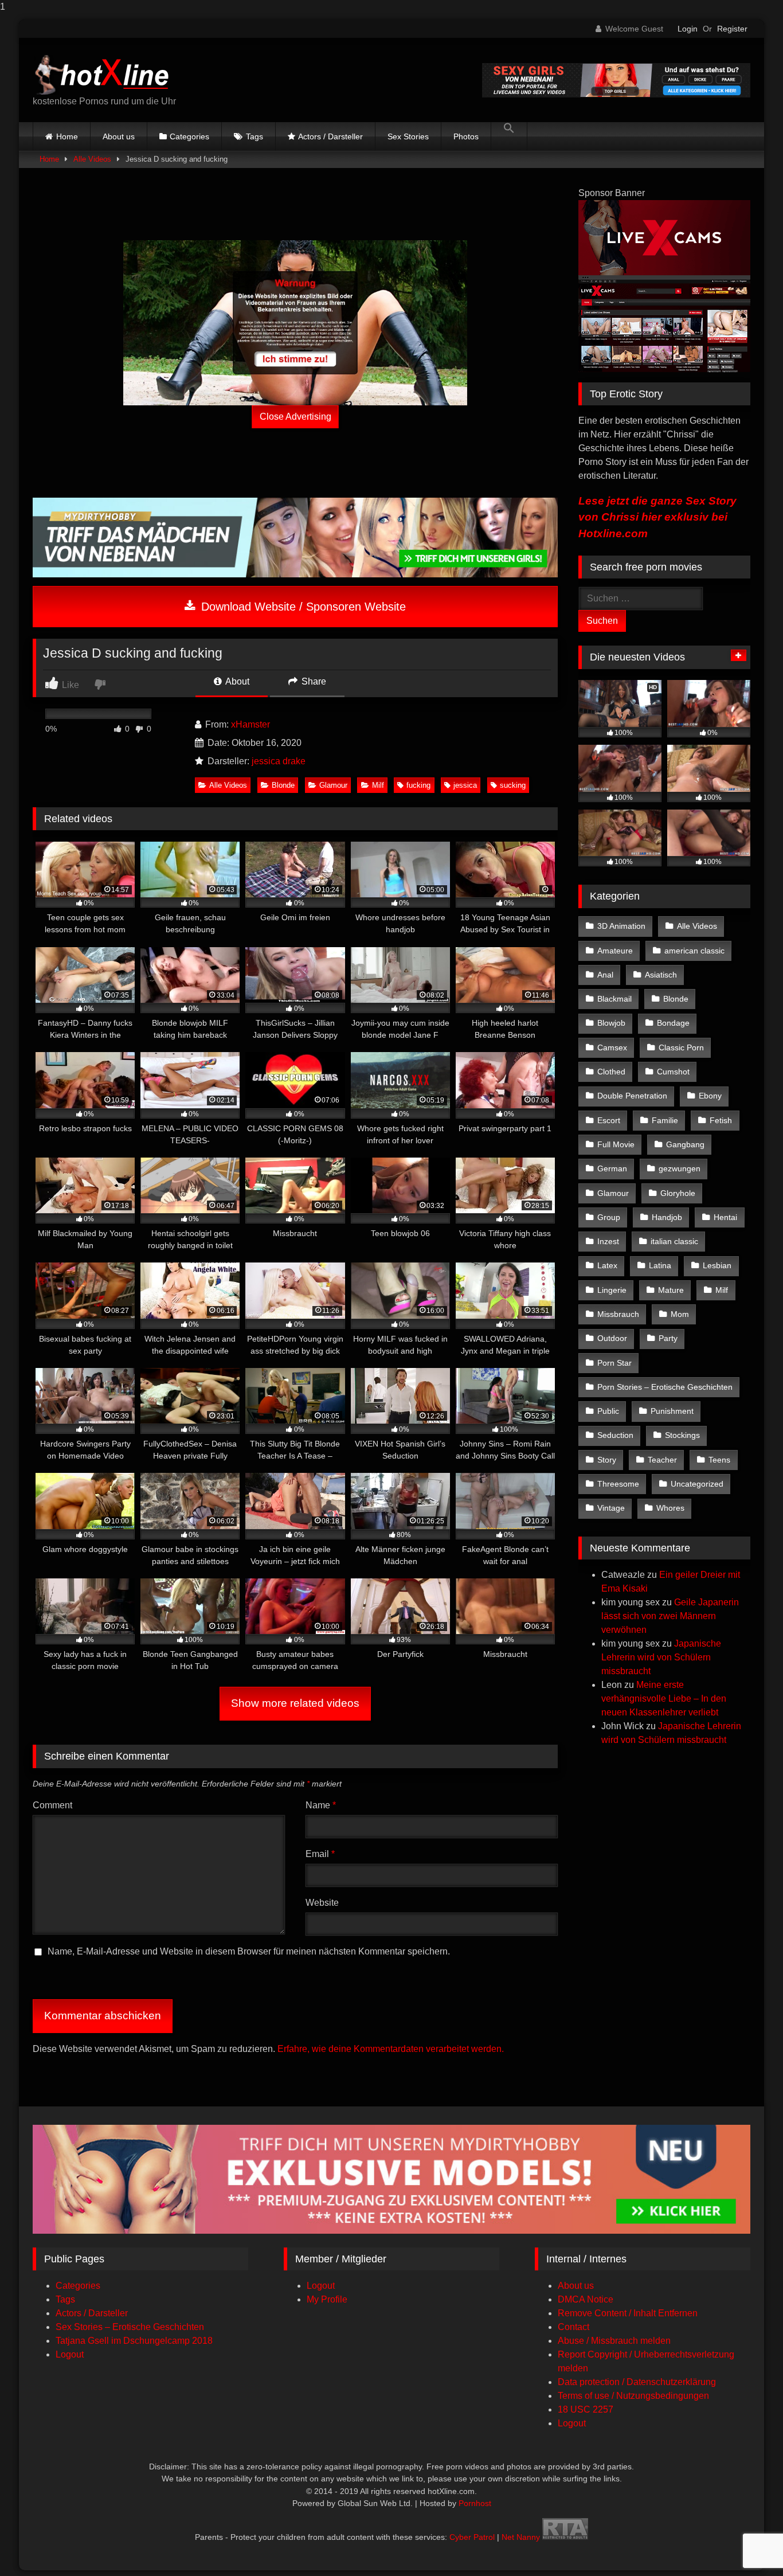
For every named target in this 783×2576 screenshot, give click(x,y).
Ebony (710, 1096)
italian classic (674, 1241)
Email (320, 1854)
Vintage (611, 1508)
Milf (378, 785)
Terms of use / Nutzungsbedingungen (633, 2396)
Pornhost (475, 2503)
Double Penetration (632, 1096)
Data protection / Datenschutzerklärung (637, 2382)
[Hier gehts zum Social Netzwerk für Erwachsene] (295, 574)
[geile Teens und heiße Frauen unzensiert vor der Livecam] (664, 369)
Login (688, 29)
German (612, 1168)
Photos (466, 136)
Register (732, 29)
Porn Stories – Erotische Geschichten (665, 1387)
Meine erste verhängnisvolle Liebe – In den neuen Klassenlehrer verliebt (664, 1699)
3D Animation (621, 926)
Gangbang (685, 1144)
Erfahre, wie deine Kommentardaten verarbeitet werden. (391, 2049)
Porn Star (614, 1363)
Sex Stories (408, 136)
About (236, 681)
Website (322, 1903)
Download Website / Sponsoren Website (302, 607)
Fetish (721, 1120)
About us (119, 136)
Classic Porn (681, 1047)
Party (668, 1338)
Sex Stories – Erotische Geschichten (130, 2327)
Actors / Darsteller (330, 136)
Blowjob (611, 1023)
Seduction (615, 1435)
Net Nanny (521, 2537)
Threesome (618, 1484)
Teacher (662, 1460)
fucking (418, 785)
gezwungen (680, 1168)
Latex (607, 1265)
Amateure (615, 951)
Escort (609, 1120)
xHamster (250, 724)
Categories (189, 136)
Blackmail (614, 999)
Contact (573, 2327)
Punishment (672, 1411)
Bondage (673, 1023)
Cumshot (673, 1072)
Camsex (612, 1047)
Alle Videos (92, 159)
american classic (694, 951)
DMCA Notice (586, 2299)
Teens (719, 1460)
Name (321, 1805)
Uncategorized (697, 1484)
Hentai (725, 1217)
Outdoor (612, 1338)
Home (67, 136)
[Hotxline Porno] (105, 71)
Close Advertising (295, 417)
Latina (660, 1265)
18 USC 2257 (586, 2409)
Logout (70, 2354)
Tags (255, 136)
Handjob (667, 1217)
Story (607, 1460)
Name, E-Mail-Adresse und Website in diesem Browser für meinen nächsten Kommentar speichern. (249, 1951)
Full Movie (616, 1144)
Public (608, 1411)
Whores (670, 1508)
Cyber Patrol (472, 2537)
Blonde (283, 785)
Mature (671, 1290)
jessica (465, 785)
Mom (680, 1314)
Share (313, 681)
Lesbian (717, 1265)
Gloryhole (678, 1193)
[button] (509, 136)
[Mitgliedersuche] (391, 2231)
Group (609, 1217)
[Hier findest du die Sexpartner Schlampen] (295, 323)
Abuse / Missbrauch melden (614, 2341)
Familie (665, 1120)
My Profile (327, 2299)
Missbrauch (618, 1314)
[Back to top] (747, 2544)
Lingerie (612, 1290)
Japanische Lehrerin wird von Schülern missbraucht (661, 1657)
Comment (52, 1805)
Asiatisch (661, 975)
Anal (605, 975)
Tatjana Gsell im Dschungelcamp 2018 (134, 2341)
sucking (513, 785)
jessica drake (279, 761)
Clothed (611, 1072)
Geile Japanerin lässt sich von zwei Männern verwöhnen (670, 1616)
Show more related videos (295, 1703)
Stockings (682, 1435)
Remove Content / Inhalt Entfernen (628, 2313)
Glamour (333, 785)
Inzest (608, 1241)
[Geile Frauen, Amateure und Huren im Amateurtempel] (616, 94)
